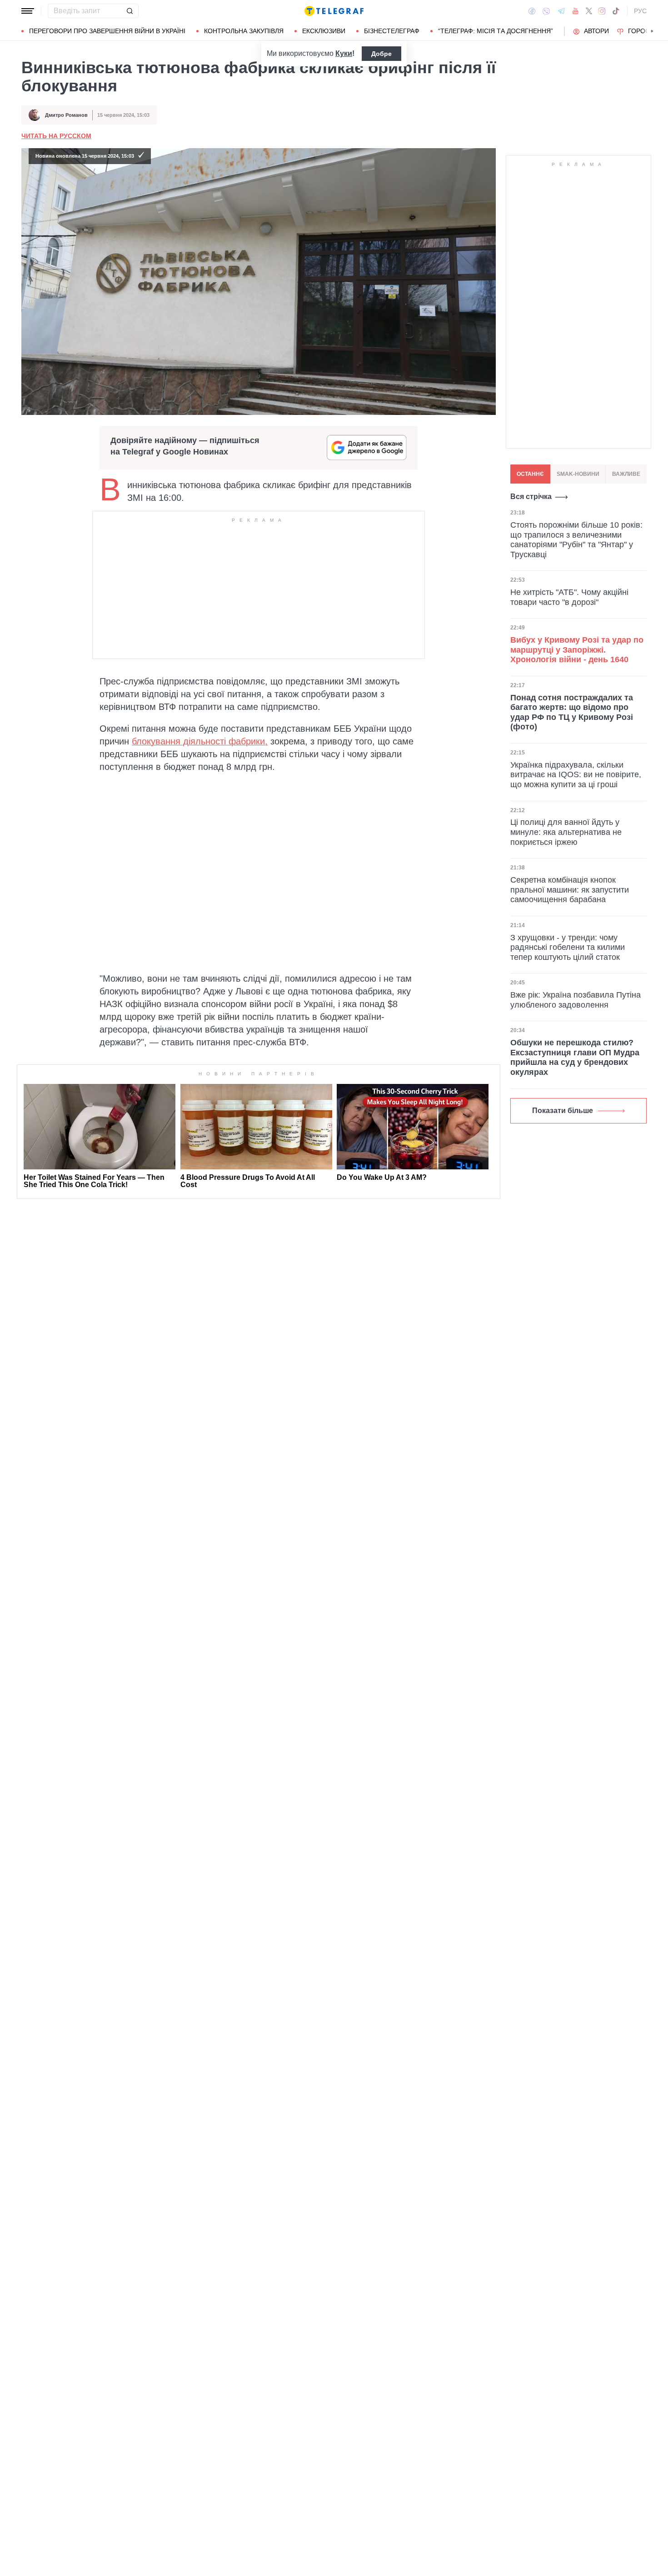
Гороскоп (646, 31)
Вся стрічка (531, 497)
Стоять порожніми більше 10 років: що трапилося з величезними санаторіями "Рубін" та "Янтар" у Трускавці (576, 540)
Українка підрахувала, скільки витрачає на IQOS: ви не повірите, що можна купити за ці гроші (576, 775)
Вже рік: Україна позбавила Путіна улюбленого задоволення (576, 1000)
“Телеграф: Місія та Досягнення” (496, 31)
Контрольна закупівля (244, 31)
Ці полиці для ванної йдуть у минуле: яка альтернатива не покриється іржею (566, 832)
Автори (596, 31)
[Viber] (546, 11)
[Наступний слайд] (652, 31)
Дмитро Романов (66, 115)
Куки (344, 53)
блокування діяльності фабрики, (200, 741)
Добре (381, 54)
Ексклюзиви (324, 31)
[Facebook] (532, 11)
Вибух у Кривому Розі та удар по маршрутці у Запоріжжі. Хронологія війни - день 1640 (577, 650)
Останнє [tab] (530, 474)
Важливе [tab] (626, 474)
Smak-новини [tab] (578, 474)
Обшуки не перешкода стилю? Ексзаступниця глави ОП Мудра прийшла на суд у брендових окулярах (575, 1057)
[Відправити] (130, 11)
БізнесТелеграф (392, 31)
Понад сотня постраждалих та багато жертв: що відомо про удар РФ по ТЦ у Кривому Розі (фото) (572, 712)
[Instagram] (602, 11)
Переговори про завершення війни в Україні (107, 31)
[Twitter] (589, 11)
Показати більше (563, 1111)
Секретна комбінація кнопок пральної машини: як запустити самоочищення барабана (570, 890)
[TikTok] (616, 11)
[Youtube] (576, 11)
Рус (640, 11)
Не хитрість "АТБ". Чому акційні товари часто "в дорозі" (569, 597)
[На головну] (334, 11)
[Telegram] (561, 11)
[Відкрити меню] (28, 11)
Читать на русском (56, 136)
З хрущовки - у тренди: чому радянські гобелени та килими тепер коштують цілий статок (568, 947)
